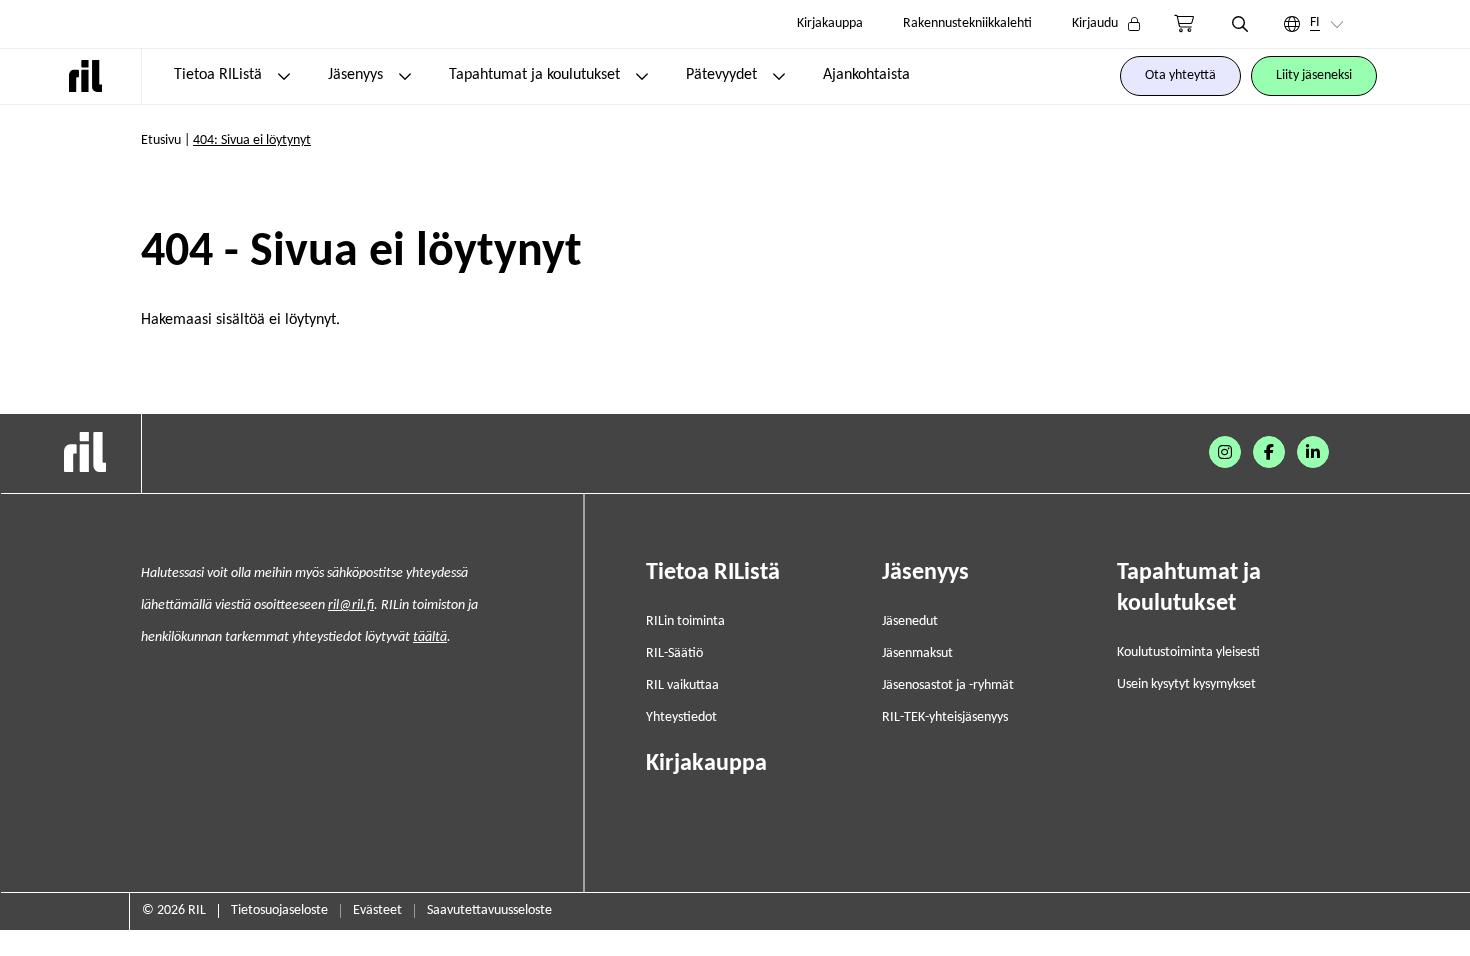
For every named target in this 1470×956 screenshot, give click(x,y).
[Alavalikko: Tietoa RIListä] (284, 76)
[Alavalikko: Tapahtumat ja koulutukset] (642, 76)
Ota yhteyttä (1180, 75)
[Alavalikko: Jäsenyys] (405, 76)
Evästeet (377, 910)
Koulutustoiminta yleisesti (1188, 652)
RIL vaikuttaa (682, 685)
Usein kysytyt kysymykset (1186, 684)
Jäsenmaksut (917, 653)
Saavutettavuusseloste (489, 910)
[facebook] (1269, 452)
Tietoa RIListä (218, 75)
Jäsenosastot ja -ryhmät (948, 685)
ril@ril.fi (351, 605)
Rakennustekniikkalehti (967, 23)
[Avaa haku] (1240, 24)
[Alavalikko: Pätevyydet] (779, 76)
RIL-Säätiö (674, 653)
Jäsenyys (355, 75)
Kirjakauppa (830, 23)
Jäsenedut (910, 621)
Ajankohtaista (866, 75)
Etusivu (161, 140)
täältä (430, 637)
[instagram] (1225, 452)
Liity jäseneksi (1314, 75)
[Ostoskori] (1184, 24)
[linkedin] (1313, 452)
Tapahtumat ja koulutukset (534, 75)
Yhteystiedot (681, 717)
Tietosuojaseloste (279, 910)
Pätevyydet (721, 75)
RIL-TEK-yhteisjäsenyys (945, 717)
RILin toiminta (685, 621)
